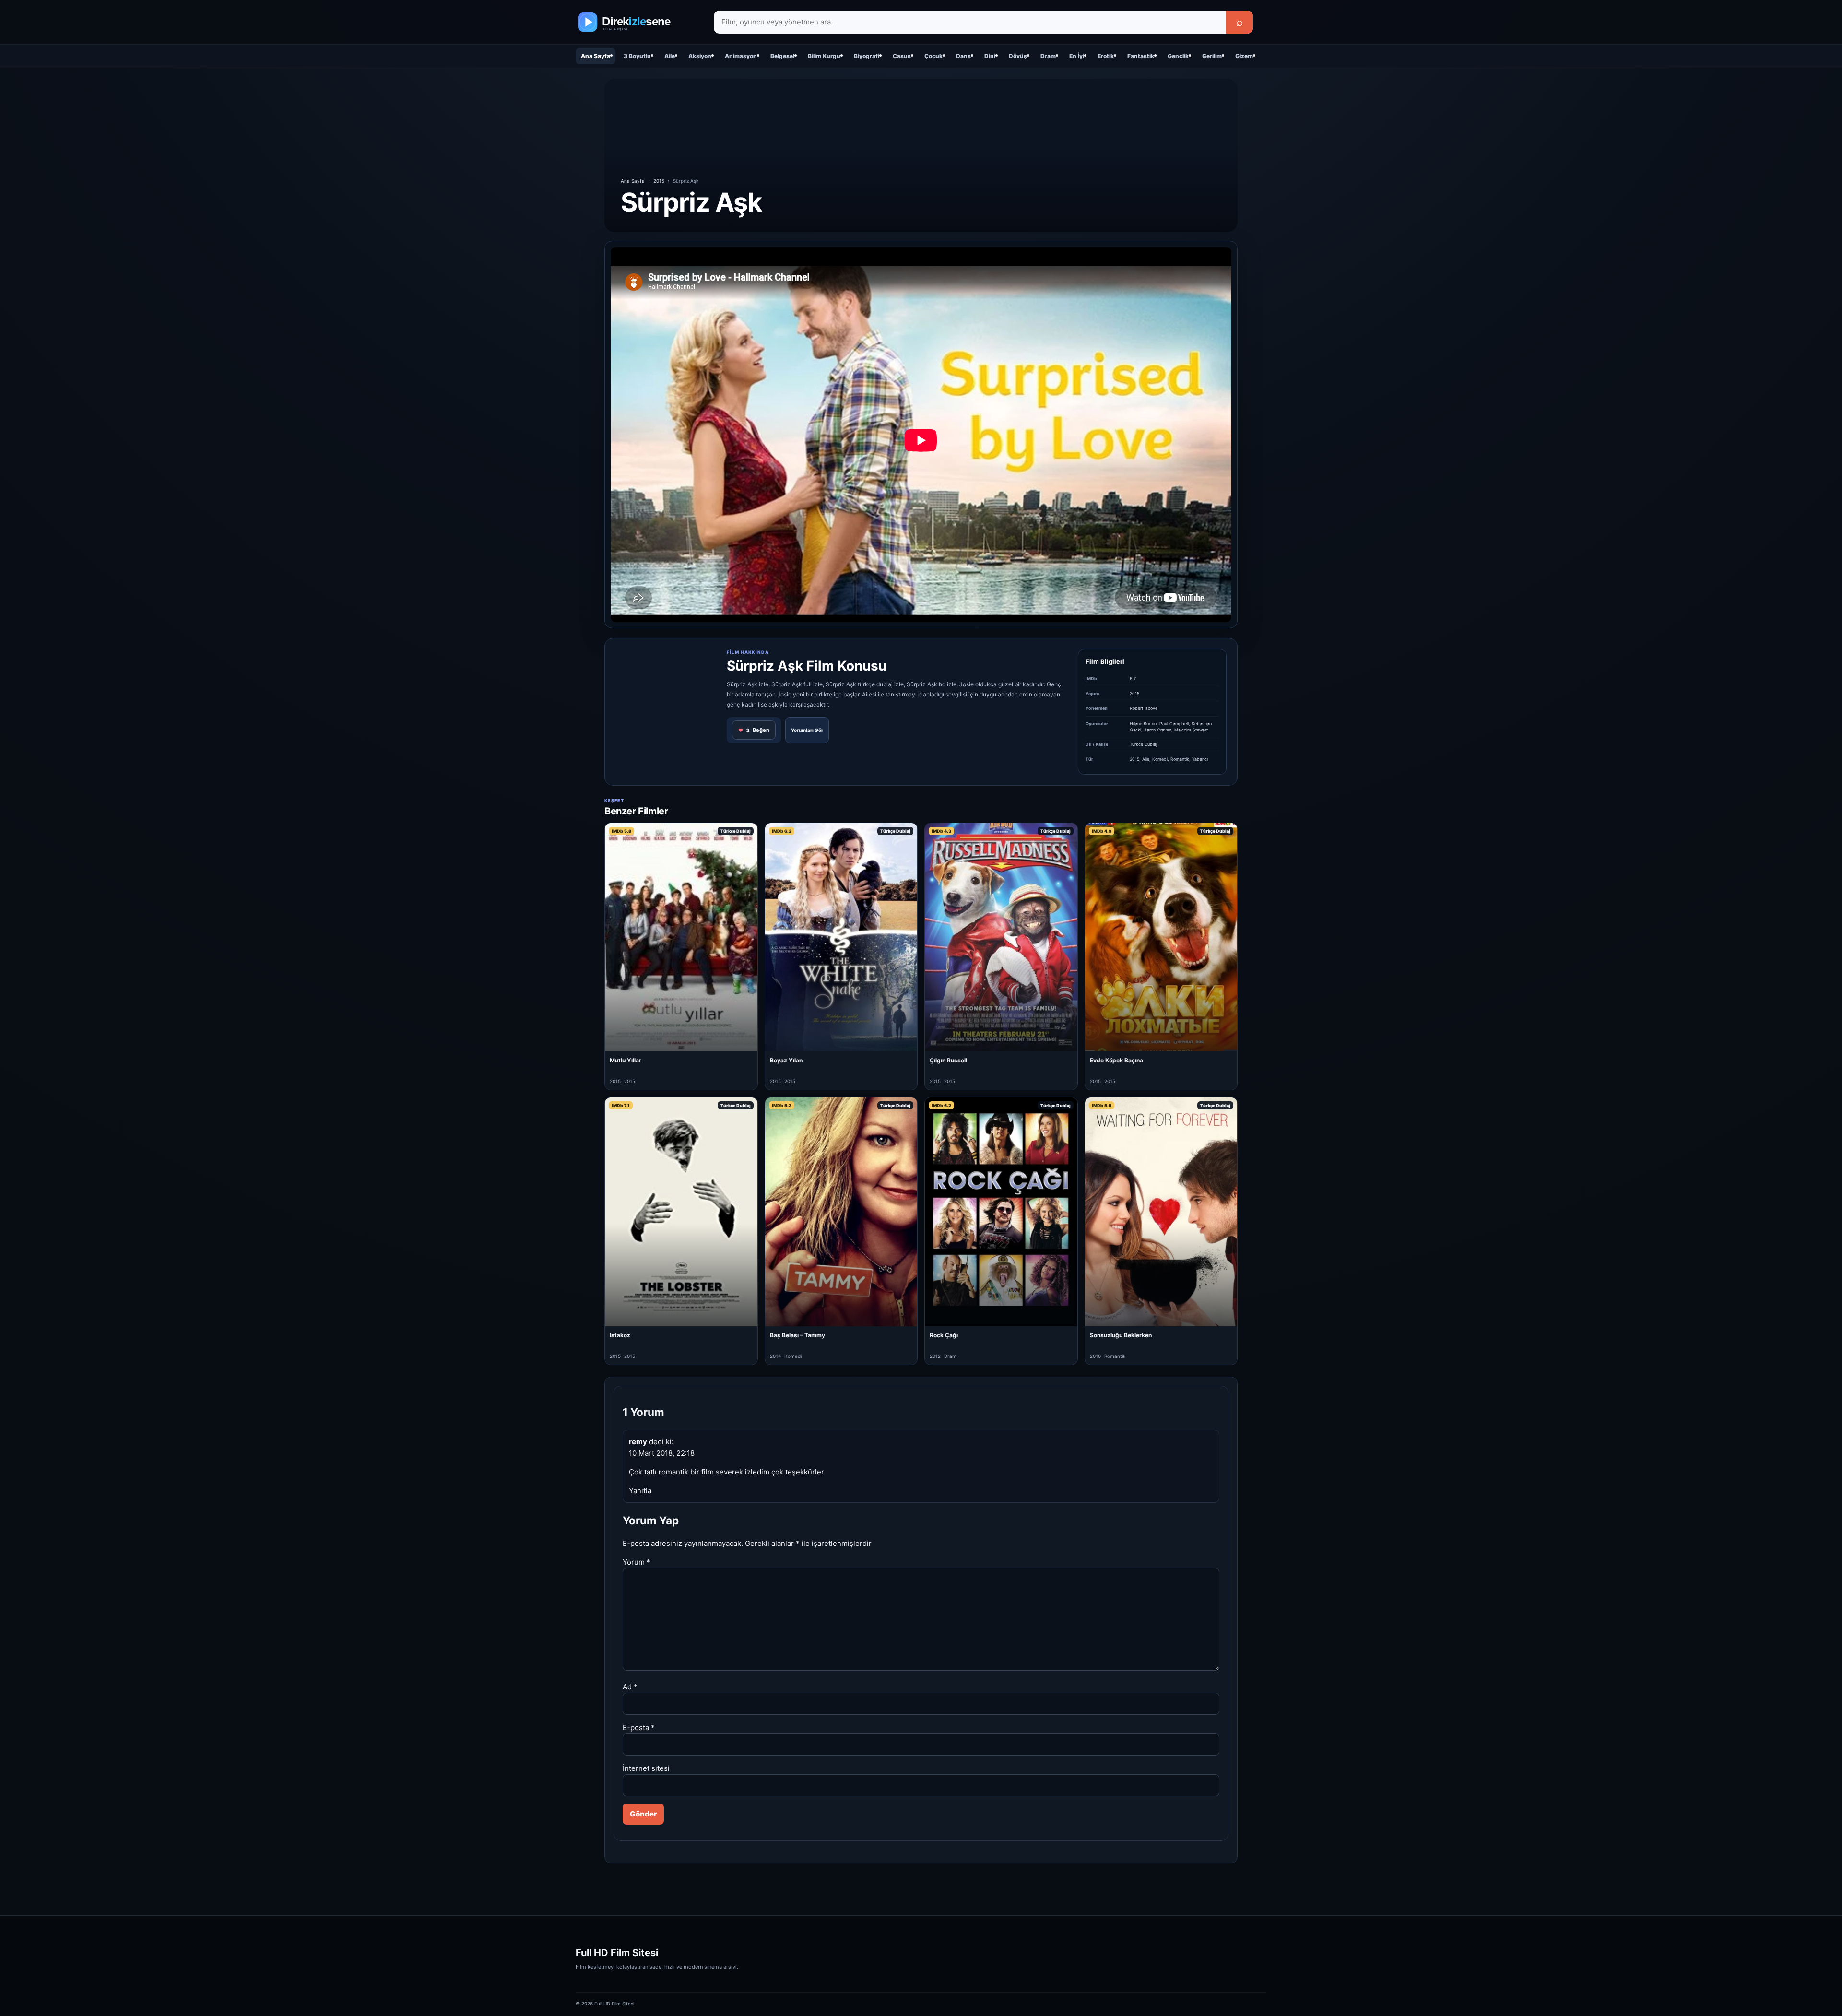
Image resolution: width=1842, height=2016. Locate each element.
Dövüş (1018, 56)
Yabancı (1200, 759)
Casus (902, 56)
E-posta (639, 1727)
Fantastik (1141, 56)
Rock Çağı (944, 1335)
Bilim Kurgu (824, 56)
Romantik (1180, 759)
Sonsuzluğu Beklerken (1121, 1335)
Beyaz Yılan (786, 1060)
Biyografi (867, 56)
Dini (990, 56)
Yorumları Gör (807, 730)
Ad (630, 1687)
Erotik (1106, 56)
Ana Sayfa (596, 56)
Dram (1048, 56)
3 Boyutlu (637, 56)
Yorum (637, 1562)
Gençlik (1178, 56)
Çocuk (933, 56)
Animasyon (741, 56)
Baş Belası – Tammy (797, 1335)
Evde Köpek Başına (1116, 1060)
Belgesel (782, 56)
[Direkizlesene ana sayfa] (638, 22)
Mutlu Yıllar (626, 1060)
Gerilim (1212, 56)
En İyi (1077, 56)
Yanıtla (640, 1491)
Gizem (1244, 56)
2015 (659, 181)
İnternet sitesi (646, 1768)
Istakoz (620, 1335)
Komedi (1160, 759)
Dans (963, 56)
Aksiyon (700, 56)
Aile (670, 56)
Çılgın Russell (948, 1060)
